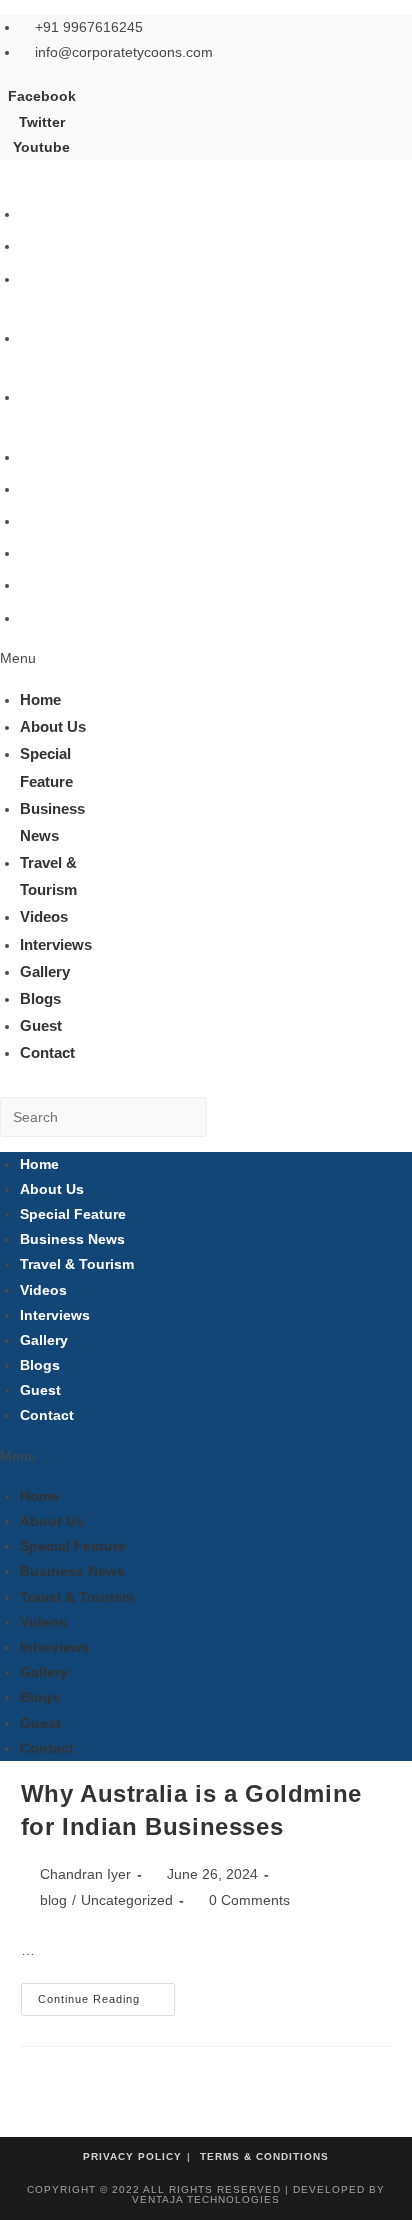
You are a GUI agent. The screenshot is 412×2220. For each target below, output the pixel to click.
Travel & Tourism (77, 1264)
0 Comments (249, 1900)
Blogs (40, 552)
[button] (62, 658)
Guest (41, 584)
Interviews (56, 488)
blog (53, 1900)
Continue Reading (106, 2004)
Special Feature (73, 1214)
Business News (72, 1239)
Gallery (45, 520)
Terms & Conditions (264, 2156)
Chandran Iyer (85, 1874)
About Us (53, 245)
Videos (44, 456)
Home (40, 213)
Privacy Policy (132, 2156)
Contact (47, 617)
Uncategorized (127, 1900)
